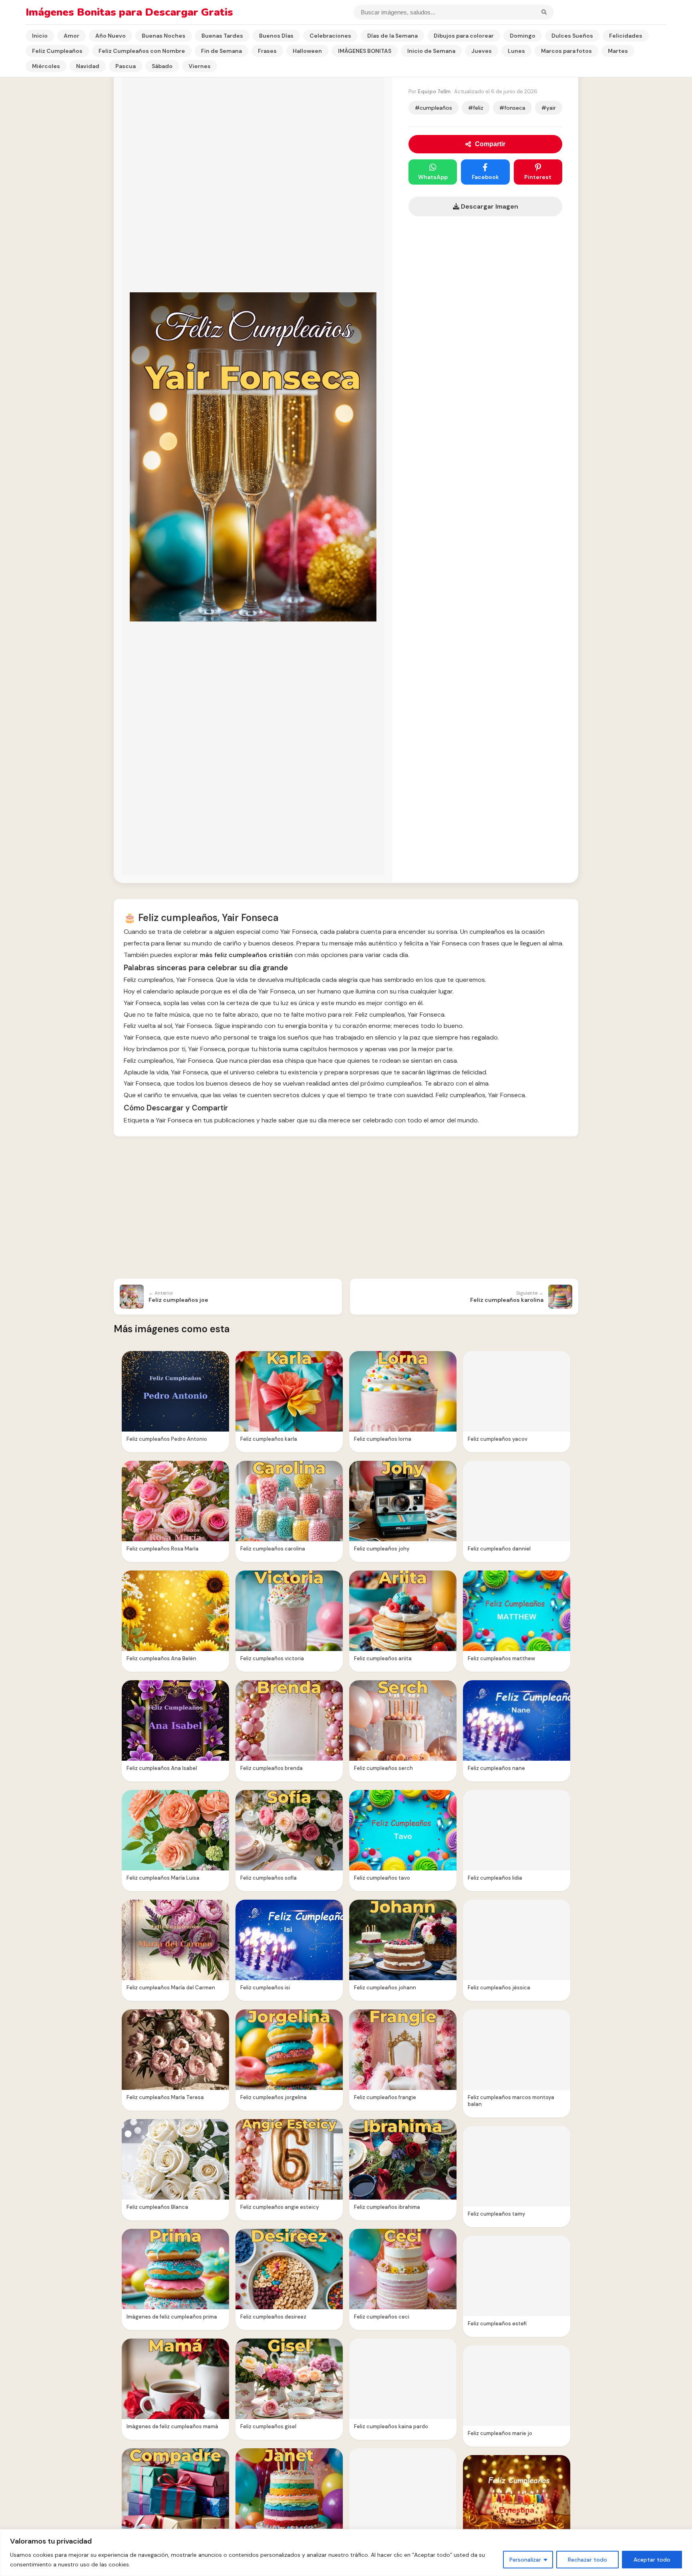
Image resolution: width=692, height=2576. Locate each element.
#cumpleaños (434, 108)
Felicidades (626, 36)
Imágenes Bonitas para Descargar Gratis (129, 12)
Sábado (162, 66)
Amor (71, 36)
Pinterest (538, 177)
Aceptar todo (652, 2560)
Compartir (490, 144)
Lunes (516, 51)
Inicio (40, 36)
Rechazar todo (587, 2560)
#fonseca (512, 108)
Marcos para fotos (566, 51)
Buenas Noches (164, 36)
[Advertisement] (346, 1209)
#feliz (476, 108)
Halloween (307, 51)
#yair (549, 108)
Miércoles (46, 66)
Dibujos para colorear (464, 36)
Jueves (482, 51)
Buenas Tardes (222, 36)
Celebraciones (330, 36)
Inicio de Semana (431, 51)
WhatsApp (433, 177)
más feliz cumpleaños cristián (246, 955)
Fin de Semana (221, 51)
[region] (346, 2553)
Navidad (88, 66)
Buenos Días (276, 36)
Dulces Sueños (572, 36)
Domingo (523, 36)
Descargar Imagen (489, 206)
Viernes (200, 66)
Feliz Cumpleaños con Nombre (142, 51)
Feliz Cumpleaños (57, 51)
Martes (618, 51)
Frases (267, 51)
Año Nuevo (111, 36)
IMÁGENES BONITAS (365, 51)
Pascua (126, 66)
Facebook (485, 177)
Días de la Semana (392, 36)
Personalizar (525, 2560)
